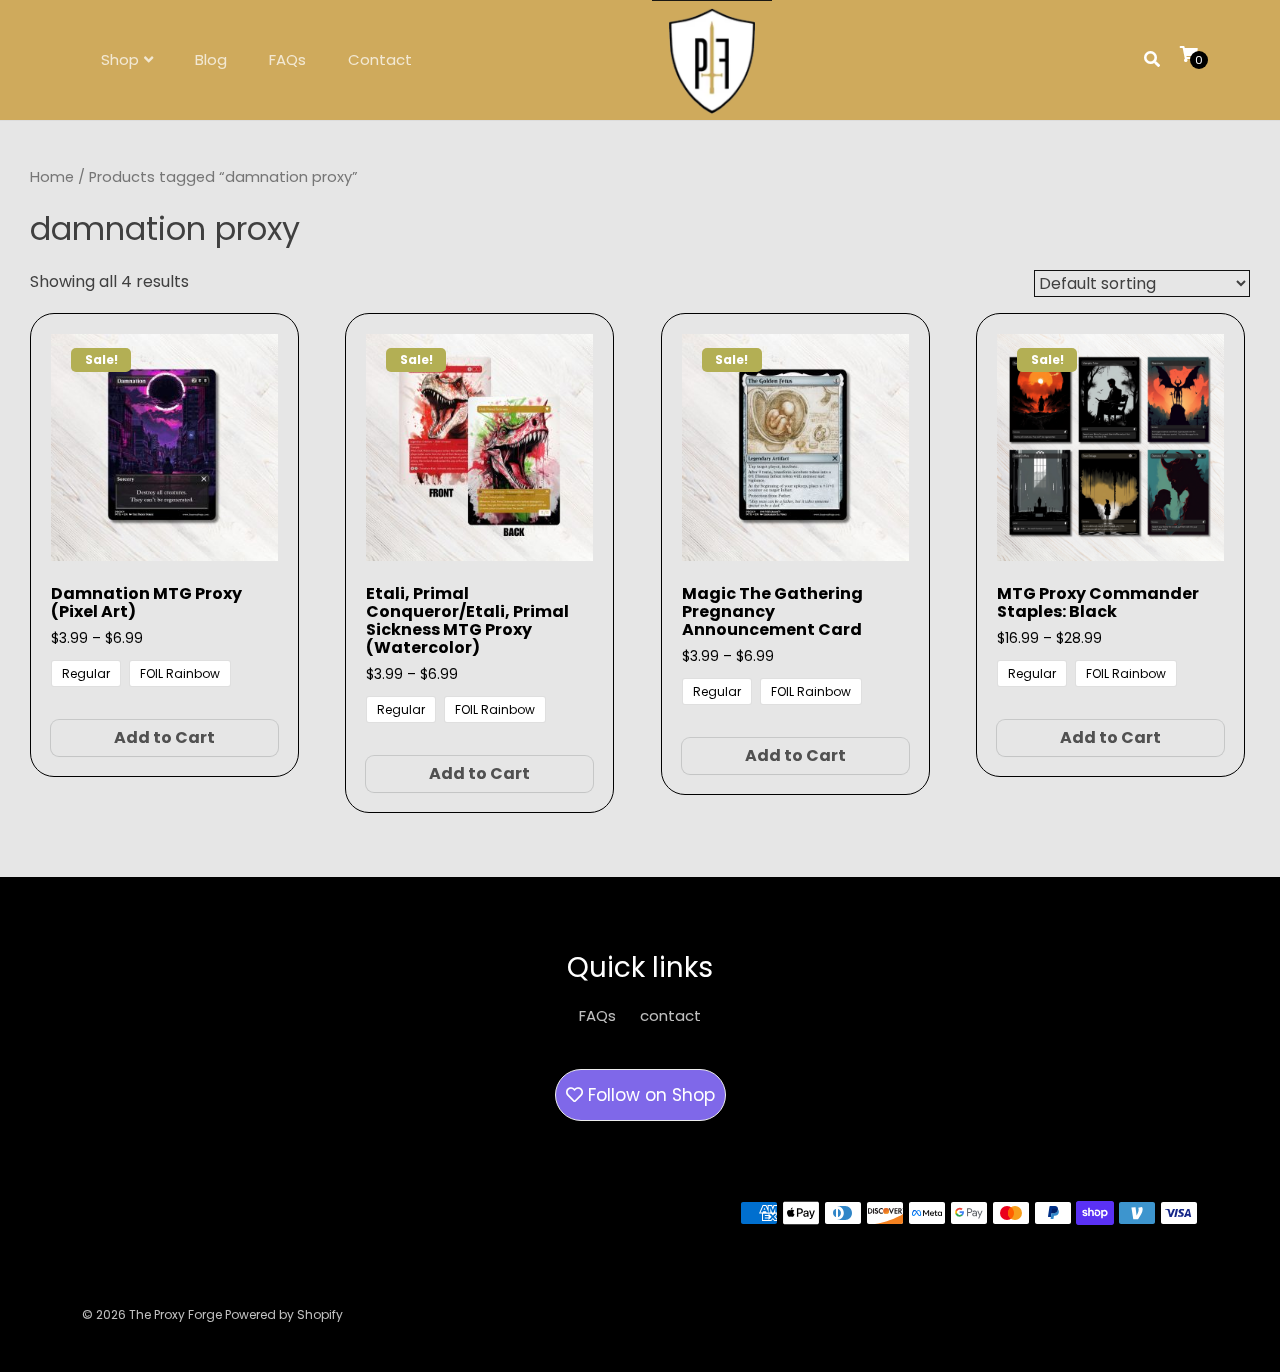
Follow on (649, 1095)
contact (670, 1015)
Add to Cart (164, 737)
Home (52, 177)
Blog (211, 59)
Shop (120, 59)
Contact (380, 59)
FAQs (287, 59)
